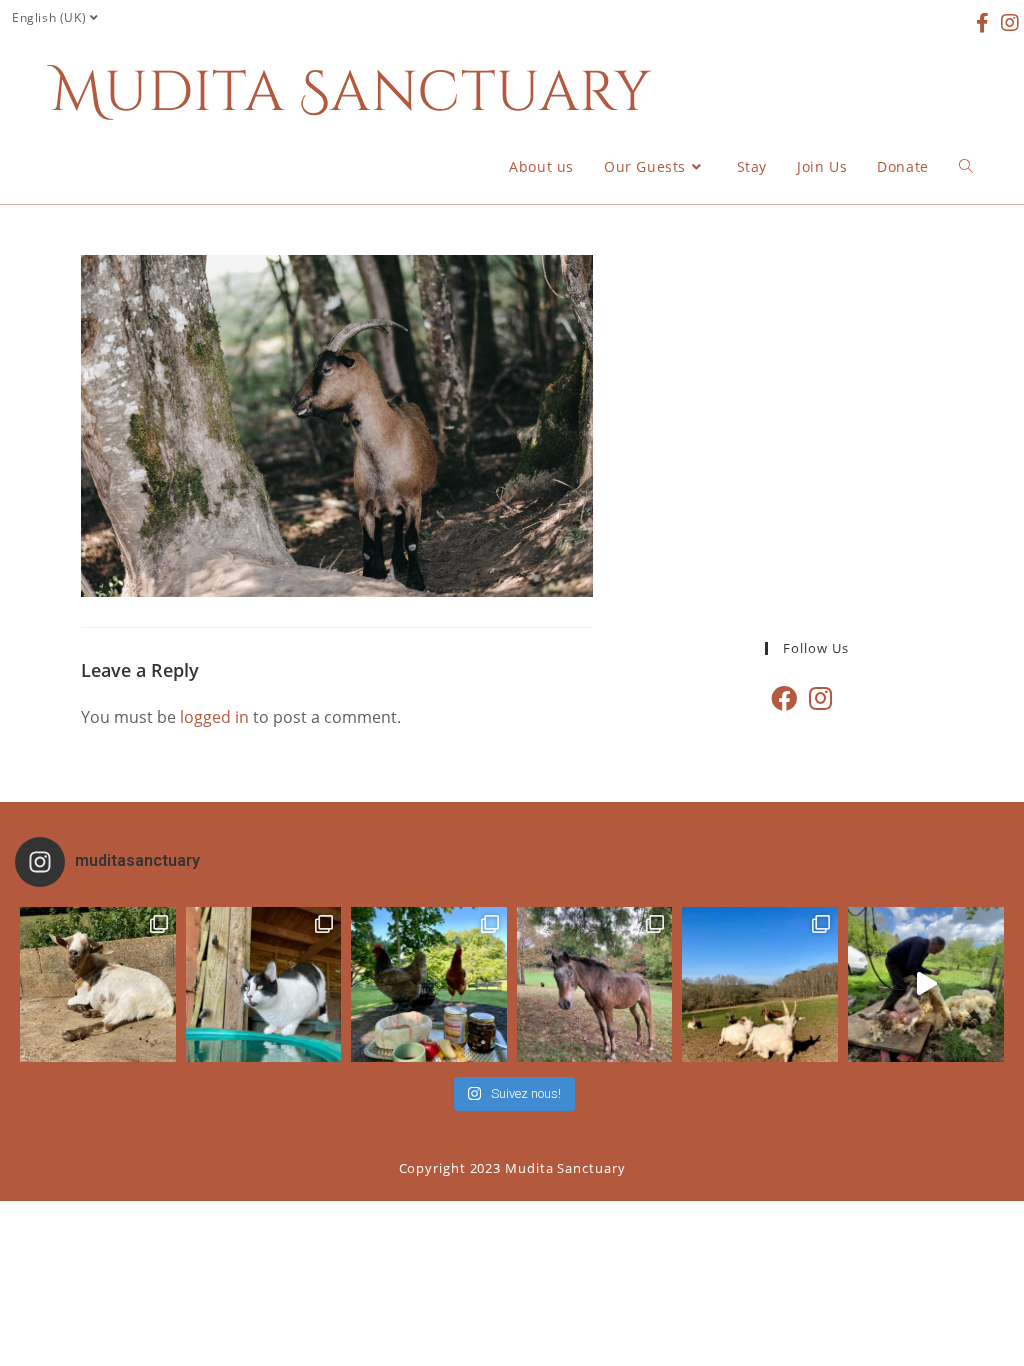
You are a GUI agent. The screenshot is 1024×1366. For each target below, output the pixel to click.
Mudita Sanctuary (351, 93)
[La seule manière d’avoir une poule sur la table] (429, 985)
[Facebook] (784, 698)
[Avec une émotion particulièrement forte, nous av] (98, 985)
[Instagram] (820, 698)
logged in (214, 717)
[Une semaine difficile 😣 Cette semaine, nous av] (760, 985)
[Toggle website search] (966, 167)
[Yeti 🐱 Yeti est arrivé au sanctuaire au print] (264, 985)
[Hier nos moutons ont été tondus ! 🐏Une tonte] (926, 985)
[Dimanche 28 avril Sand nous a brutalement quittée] (595, 985)
